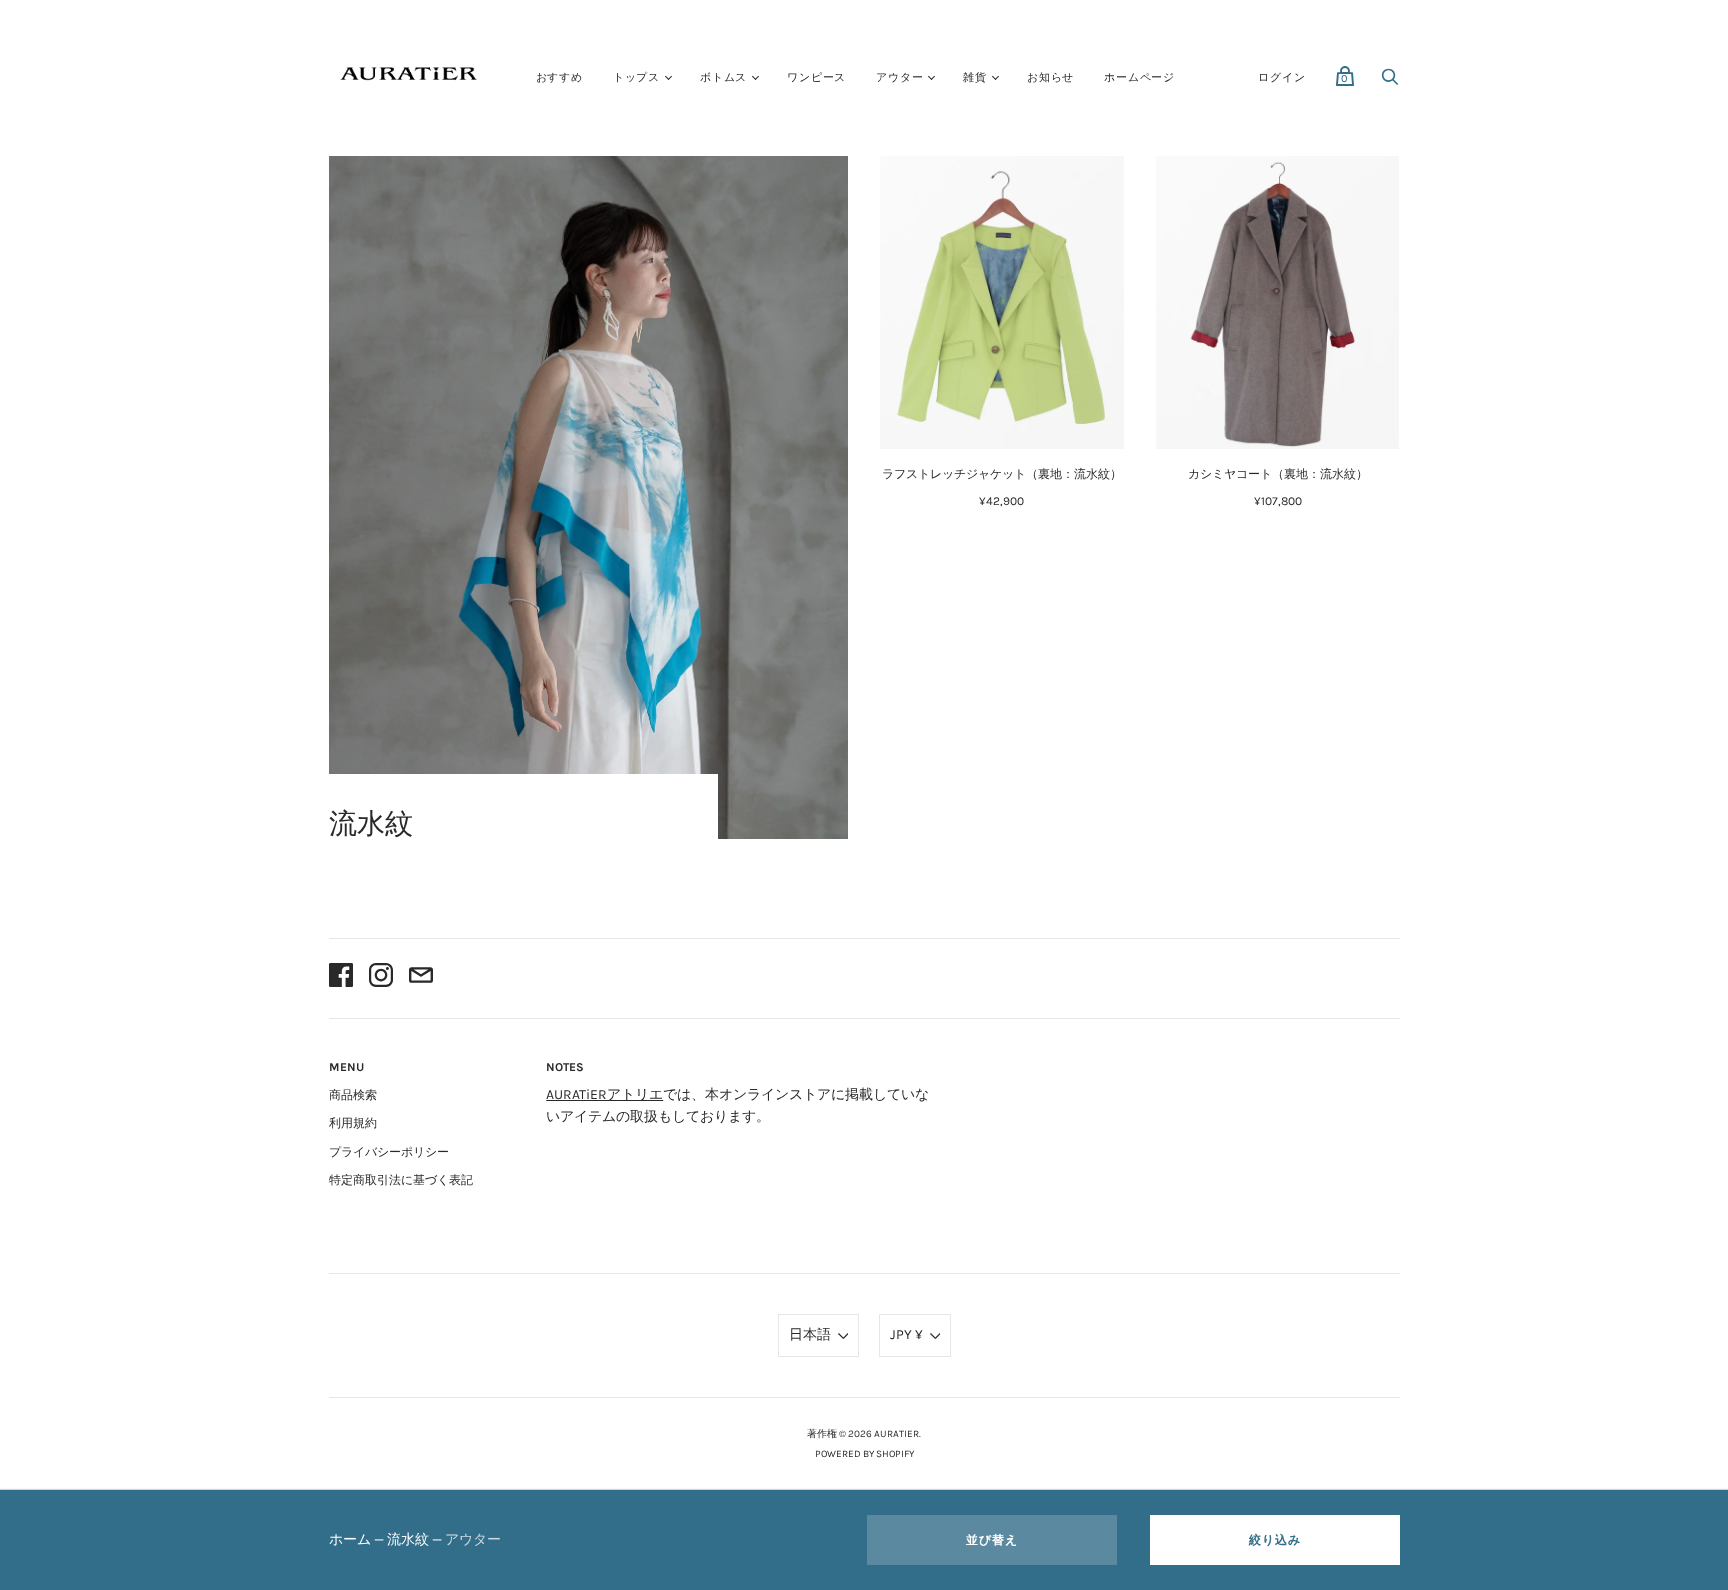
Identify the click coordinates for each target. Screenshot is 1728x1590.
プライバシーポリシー (389, 1152)
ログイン (1281, 77)
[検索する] (1390, 82)
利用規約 (353, 1123)
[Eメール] (421, 978)
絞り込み (1275, 1540)
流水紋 (408, 1539)
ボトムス (723, 77)
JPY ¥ (906, 1334)
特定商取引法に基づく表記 (401, 1180)
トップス (636, 77)
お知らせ (1050, 77)
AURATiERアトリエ (604, 1094)
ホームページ (1139, 77)
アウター (899, 77)
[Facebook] (341, 978)
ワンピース (816, 77)
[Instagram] (381, 978)
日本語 (810, 1334)
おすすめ (559, 77)
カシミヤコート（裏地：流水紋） (1278, 474)
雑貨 (975, 77)
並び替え (992, 1540)
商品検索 (353, 1095)
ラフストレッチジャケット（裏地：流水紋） (1002, 474)
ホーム (350, 1539)
